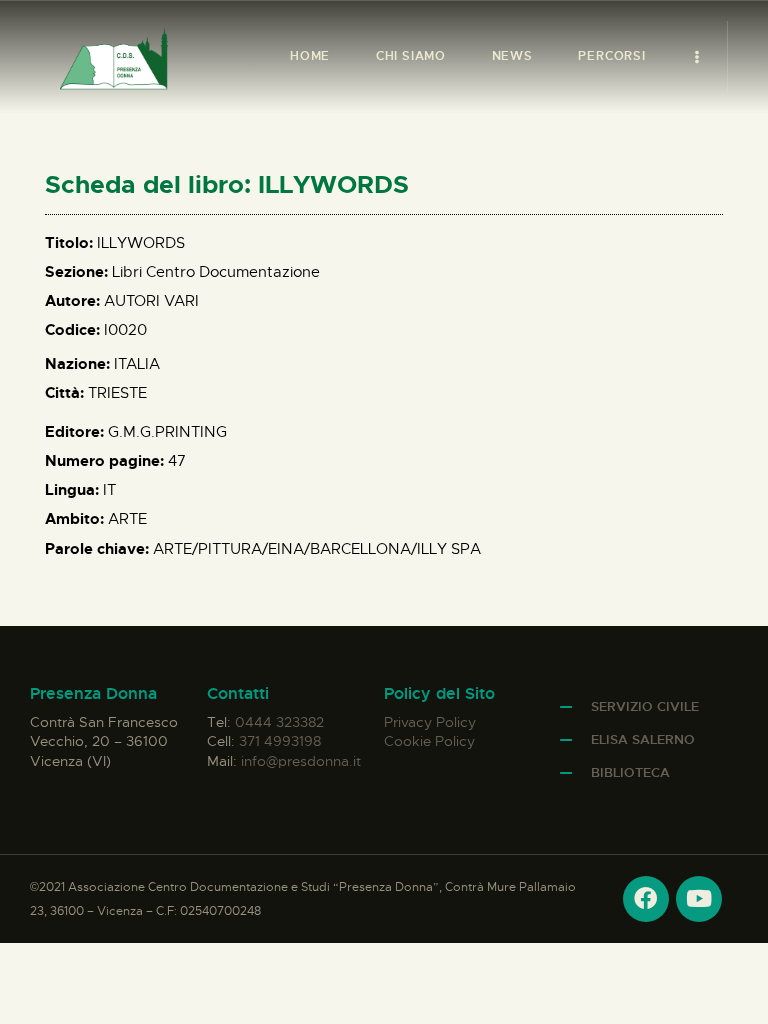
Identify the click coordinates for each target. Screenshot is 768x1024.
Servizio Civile (645, 706)
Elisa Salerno (643, 739)
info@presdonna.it (301, 761)
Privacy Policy (430, 722)
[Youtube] (699, 899)
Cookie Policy (429, 741)
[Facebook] (646, 899)
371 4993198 (280, 741)
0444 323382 (279, 722)
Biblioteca (630, 772)
